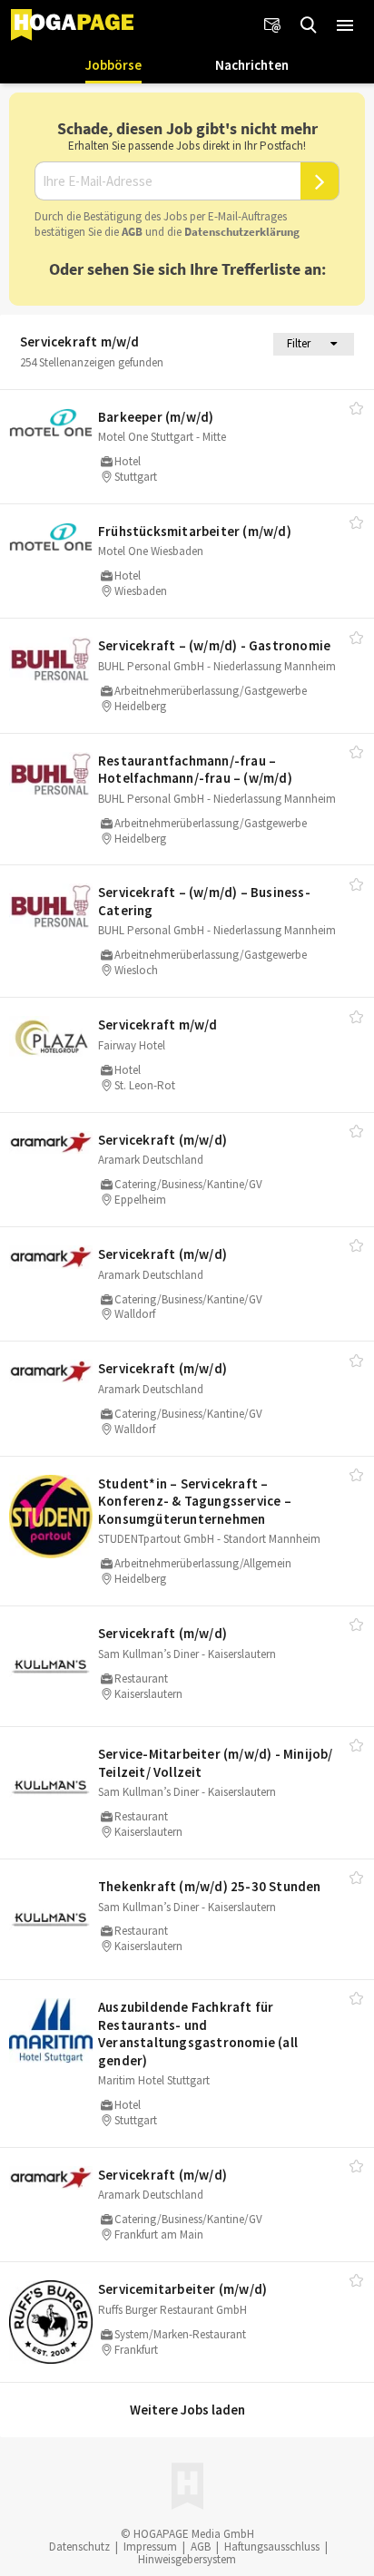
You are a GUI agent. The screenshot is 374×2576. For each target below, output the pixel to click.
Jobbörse (113, 65)
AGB (132, 232)
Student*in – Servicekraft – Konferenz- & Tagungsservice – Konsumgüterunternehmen (195, 1501)
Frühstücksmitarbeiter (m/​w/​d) (195, 531)
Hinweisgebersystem (187, 2559)
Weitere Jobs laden (187, 2410)
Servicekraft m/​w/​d (158, 1025)
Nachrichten (252, 65)
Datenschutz (79, 2547)
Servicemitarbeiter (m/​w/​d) (182, 2289)
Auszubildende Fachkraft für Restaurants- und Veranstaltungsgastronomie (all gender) (198, 2034)
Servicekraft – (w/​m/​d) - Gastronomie (214, 645)
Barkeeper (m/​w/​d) (156, 417)
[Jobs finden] (309, 25)
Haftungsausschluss (272, 2547)
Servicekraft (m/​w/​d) (162, 1140)
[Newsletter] (272, 25)
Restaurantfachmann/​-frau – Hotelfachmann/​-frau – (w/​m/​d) (195, 770)
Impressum (150, 2547)
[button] (345, 25)
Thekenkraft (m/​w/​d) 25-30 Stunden (210, 1886)
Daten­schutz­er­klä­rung (242, 232)
